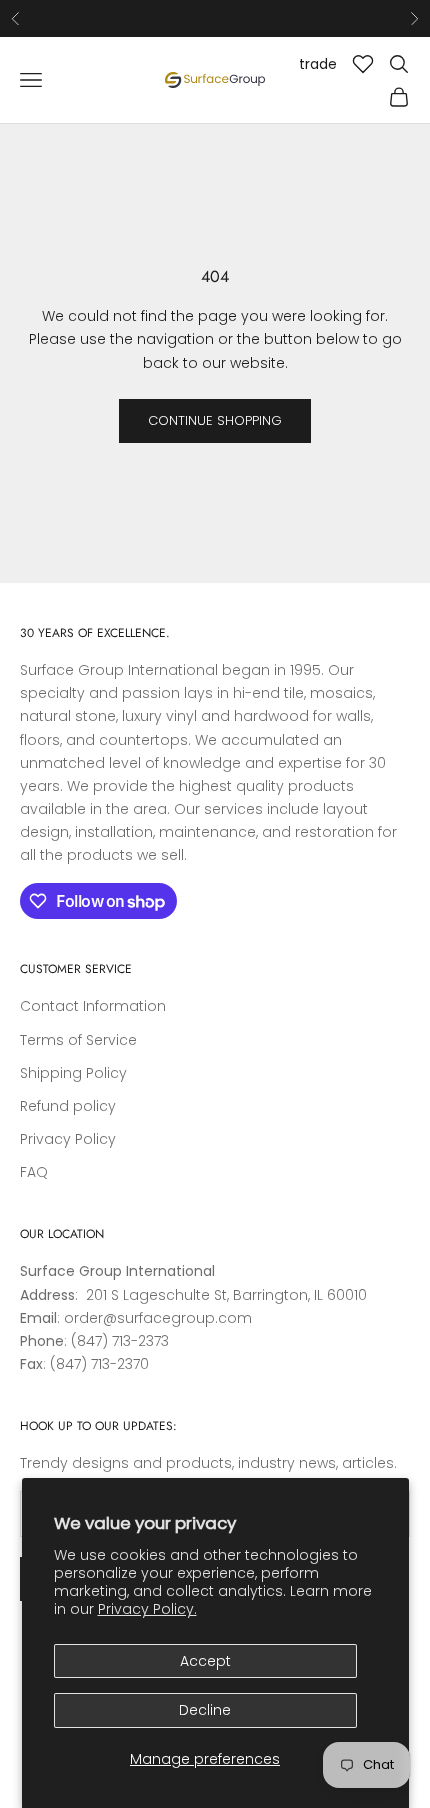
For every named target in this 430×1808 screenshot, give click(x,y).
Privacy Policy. (147, 1609)
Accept (205, 1661)
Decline (205, 1710)
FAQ (34, 1172)
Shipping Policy (73, 1073)
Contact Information (93, 1006)
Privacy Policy (68, 1139)
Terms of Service (78, 1040)
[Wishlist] (363, 64)
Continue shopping (215, 420)
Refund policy (68, 1106)
